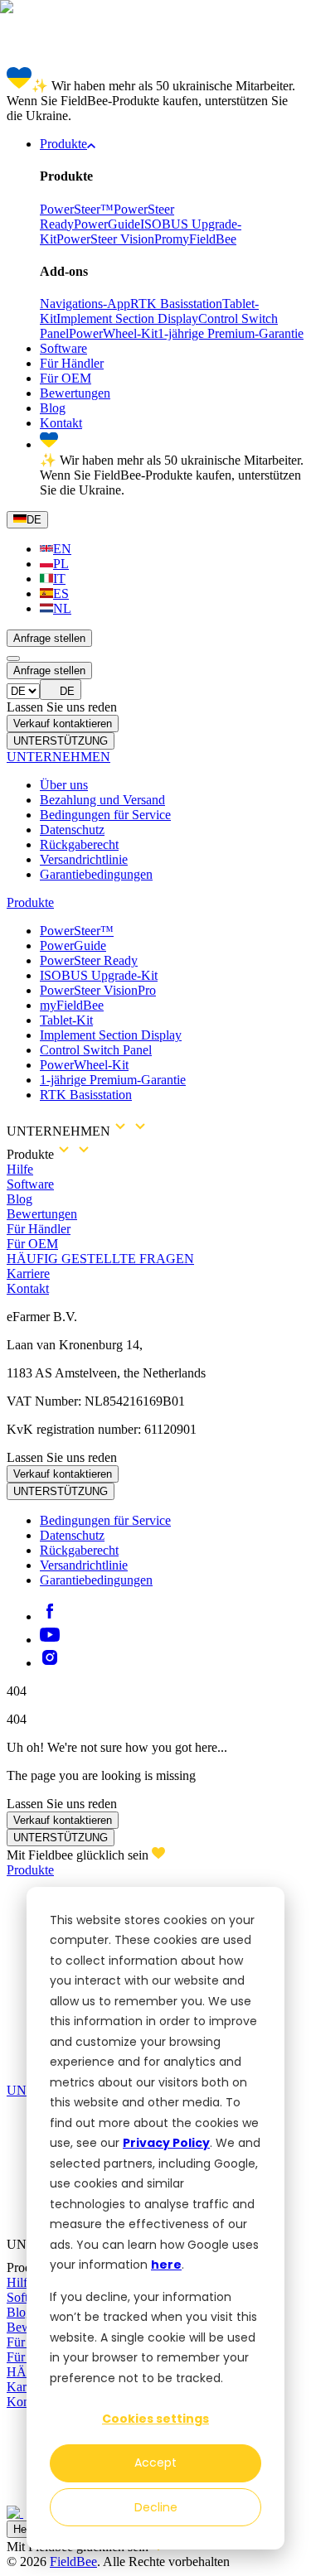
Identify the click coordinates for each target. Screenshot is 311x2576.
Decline (156, 2507)
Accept (155, 2463)
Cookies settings (155, 2419)
